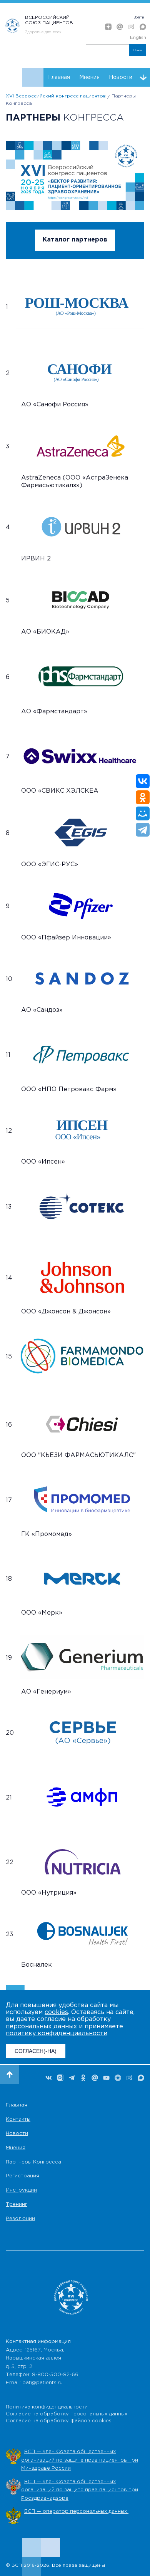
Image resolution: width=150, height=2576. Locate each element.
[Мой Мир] (143, 813)
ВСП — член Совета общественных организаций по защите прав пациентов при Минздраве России (80, 2460)
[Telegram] (143, 830)
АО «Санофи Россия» (55, 405)
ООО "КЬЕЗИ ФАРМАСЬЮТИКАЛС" (78, 1455)
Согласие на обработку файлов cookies (59, 2421)
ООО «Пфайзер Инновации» (66, 938)
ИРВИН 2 (36, 559)
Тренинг (17, 2205)
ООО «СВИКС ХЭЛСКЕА (60, 791)
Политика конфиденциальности (47, 2407)
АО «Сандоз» (42, 1010)
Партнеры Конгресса (33, 2162)
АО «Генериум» (46, 1692)
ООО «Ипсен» (43, 1162)
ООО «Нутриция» (49, 1893)
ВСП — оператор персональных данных (76, 2511)
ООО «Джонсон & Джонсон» (66, 1312)
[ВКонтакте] (143, 781)
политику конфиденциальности (57, 2033)
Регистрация (22, 2176)
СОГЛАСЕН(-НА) (36, 2051)
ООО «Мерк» (42, 1613)
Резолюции (20, 2219)
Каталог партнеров (75, 240)
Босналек (37, 1965)
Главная (59, 77)
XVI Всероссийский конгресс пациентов (56, 96)
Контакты (18, 2119)
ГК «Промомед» (47, 1534)
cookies (56, 2012)
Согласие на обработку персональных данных (67, 2414)
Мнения (89, 77)
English (138, 38)
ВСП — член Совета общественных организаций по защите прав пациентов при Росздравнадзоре (80, 2490)
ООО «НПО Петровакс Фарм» (69, 1089)
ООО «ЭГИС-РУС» (50, 865)
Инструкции (21, 2190)
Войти (139, 17)
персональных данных (41, 2027)
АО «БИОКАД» (45, 632)
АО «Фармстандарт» (54, 712)
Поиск (138, 50)
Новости (121, 77)
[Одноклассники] (143, 797)
